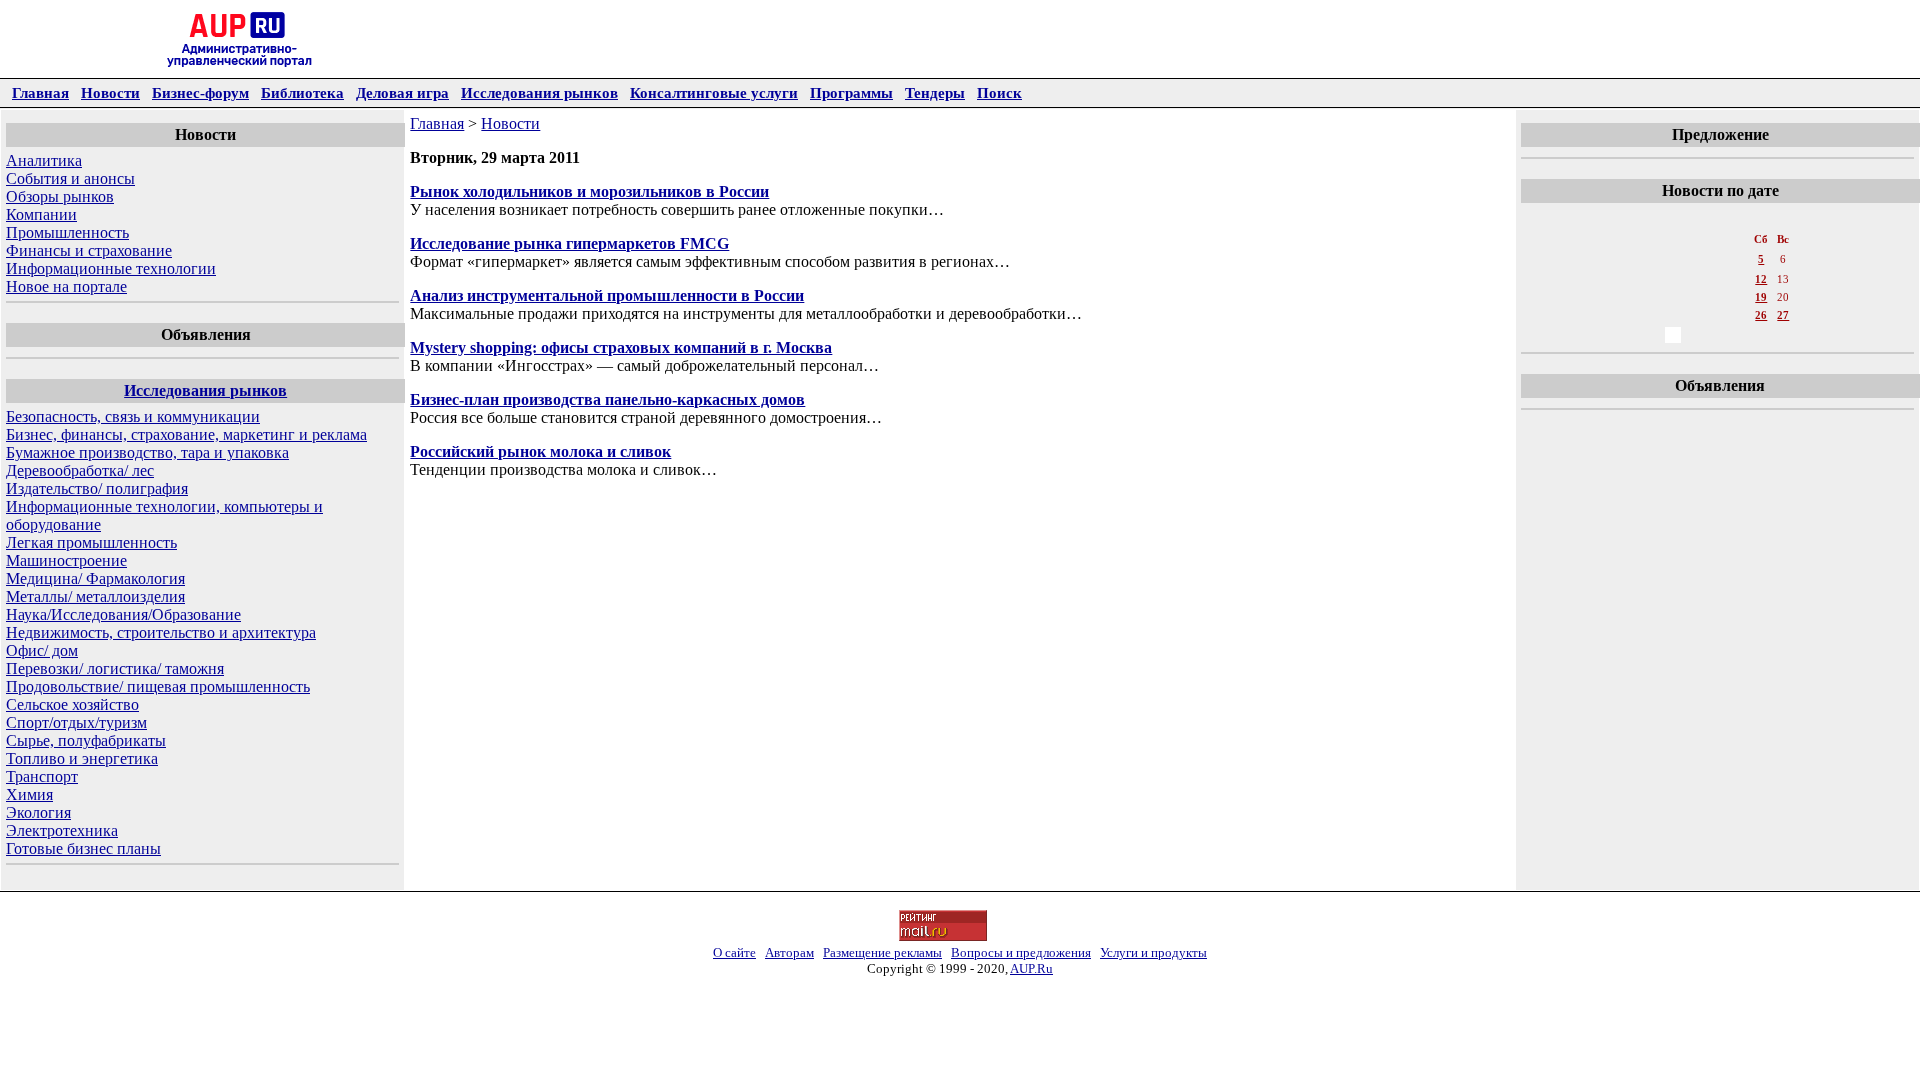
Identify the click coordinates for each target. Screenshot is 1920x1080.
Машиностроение (66, 560)
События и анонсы (70, 178)
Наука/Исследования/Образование (123, 614)
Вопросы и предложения (1021, 952)
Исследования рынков (539, 92)
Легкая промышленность (91, 542)
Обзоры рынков (60, 196)
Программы (851, 92)
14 (1651, 297)
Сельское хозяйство (72, 704)
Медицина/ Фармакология (95, 578)
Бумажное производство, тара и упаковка (147, 452)
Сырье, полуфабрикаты (86, 740)
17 (1717, 297)
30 (1695, 335)
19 (1761, 297)
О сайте (734, 952)
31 (1717, 335)
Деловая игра (402, 92)
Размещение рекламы (882, 952)
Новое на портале (66, 286)
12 (1761, 279)
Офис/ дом (42, 650)
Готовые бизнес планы (83, 848)
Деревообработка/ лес (80, 470)
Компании (41, 214)
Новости (110, 92)
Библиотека (302, 92)
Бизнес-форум (200, 92)
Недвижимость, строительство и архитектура (161, 632)
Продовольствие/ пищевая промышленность (158, 686)
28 (1651, 335)
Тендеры (935, 92)
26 (1761, 315)
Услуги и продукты (1153, 952)
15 (1673, 297)
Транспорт (42, 776)
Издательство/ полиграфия (97, 488)
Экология (38, 812)
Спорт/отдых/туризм (76, 722)
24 (1717, 315)
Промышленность (67, 232)
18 (1739, 297)
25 (1739, 315)
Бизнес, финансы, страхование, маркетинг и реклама (186, 434)
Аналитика (44, 160)
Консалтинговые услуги (714, 92)
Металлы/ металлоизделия (95, 596)
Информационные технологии (111, 268)
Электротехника (62, 830)
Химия (29, 794)
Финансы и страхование (89, 250)
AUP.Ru (1031, 968)
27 (1783, 315)
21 (1651, 315)
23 (1695, 315)
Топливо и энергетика (82, 758)
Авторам (789, 952)
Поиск (999, 92)
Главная (40, 92)
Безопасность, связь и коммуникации (133, 416)
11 (1739, 279)
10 (1717, 279)
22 (1673, 315)
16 (1695, 297)
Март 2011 (1718, 219)
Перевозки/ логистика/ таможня (115, 668)
